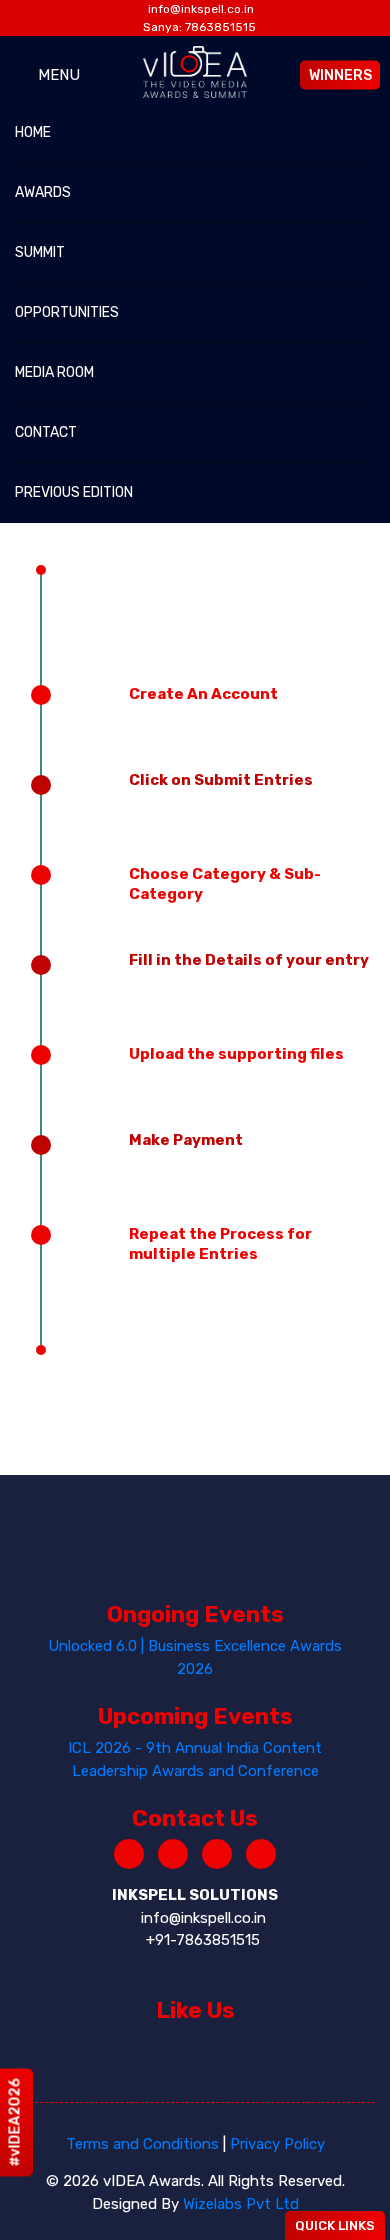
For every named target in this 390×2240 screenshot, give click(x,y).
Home (33, 132)
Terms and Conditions (142, 2144)
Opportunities (67, 312)
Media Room (54, 372)
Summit (40, 252)
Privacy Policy (277, 2144)
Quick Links (335, 2225)
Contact (46, 432)
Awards (43, 192)
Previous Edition (74, 492)
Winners (340, 74)
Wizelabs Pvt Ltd (241, 2204)
